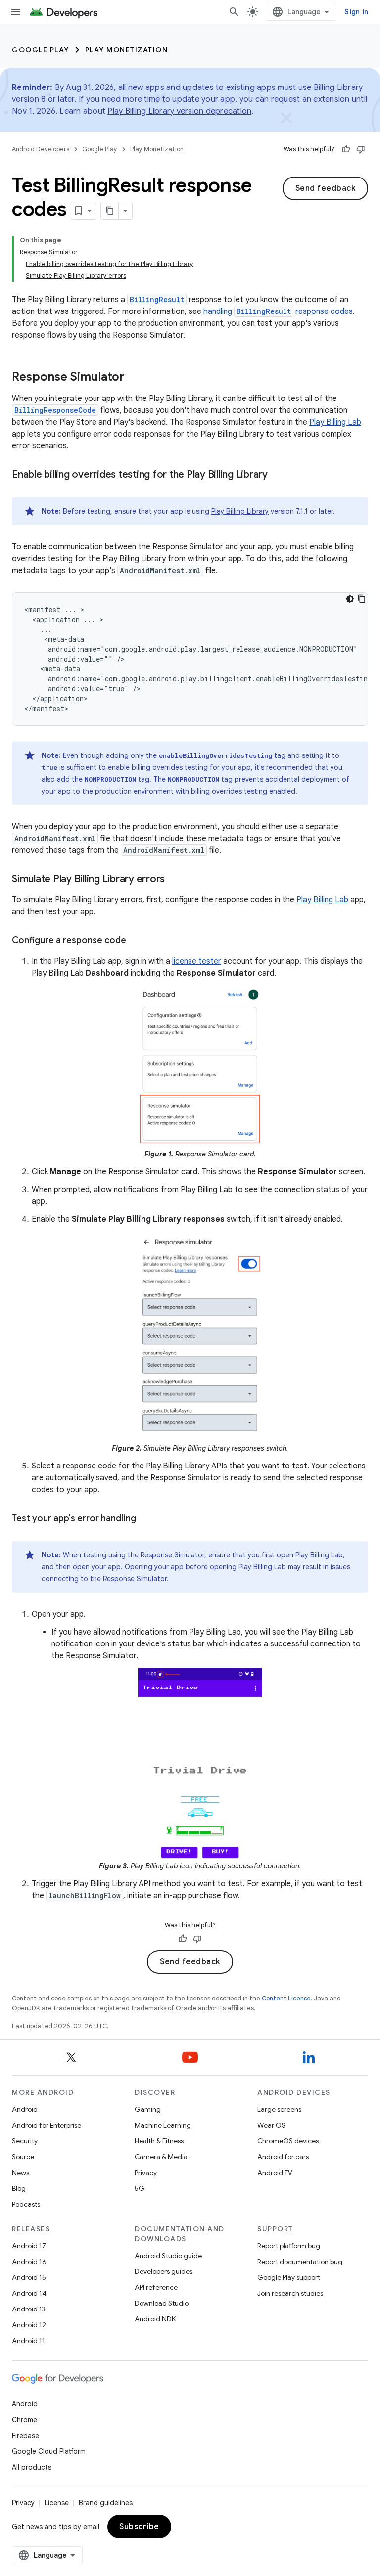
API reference (156, 2287)
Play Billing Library (240, 511)
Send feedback (326, 188)
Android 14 (29, 2293)
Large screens (279, 2109)
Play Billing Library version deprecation (179, 111)
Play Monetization (127, 50)
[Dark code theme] (350, 599)
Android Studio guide (168, 2256)
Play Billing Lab (335, 422)
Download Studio (162, 2303)
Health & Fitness (159, 2141)
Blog (19, 2188)
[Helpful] (346, 149)
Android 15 (29, 2277)
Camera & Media (161, 2157)
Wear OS (271, 2125)
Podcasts (26, 2204)
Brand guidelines (106, 2503)
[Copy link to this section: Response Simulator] (135, 378)
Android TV (275, 2173)
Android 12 (29, 2325)
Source (23, 2157)
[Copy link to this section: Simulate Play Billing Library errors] (175, 880)
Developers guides (164, 2271)
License (57, 2503)
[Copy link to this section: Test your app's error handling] (146, 1519)
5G (140, 2188)
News (21, 2173)
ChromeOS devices (288, 2141)
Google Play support (289, 2277)
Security (25, 2141)
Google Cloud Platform (49, 2451)
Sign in (356, 12)
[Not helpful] (361, 149)
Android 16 (29, 2262)
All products (32, 2467)
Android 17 (29, 2246)
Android (25, 2109)
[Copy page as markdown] (110, 211)
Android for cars (283, 2157)
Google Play (41, 50)
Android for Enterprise (47, 2125)
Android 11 (28, 2341)
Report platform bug (289, 2246)
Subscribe (139, 2527)
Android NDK (155, 2319)
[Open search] (234, 12)
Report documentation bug (300, 2262)
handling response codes (278, 311)
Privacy (146, 2173)
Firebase (25, 2436)
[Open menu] (16, 12)
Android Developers (41, 149)
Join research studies (290, 2293)
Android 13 (29, 2309)
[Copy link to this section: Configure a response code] (136, 941)
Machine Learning (163, 2125)
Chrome (24, 2420)
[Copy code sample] (362, 599)
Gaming (148, 2109)
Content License (286, 1998)
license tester (197, 961)
